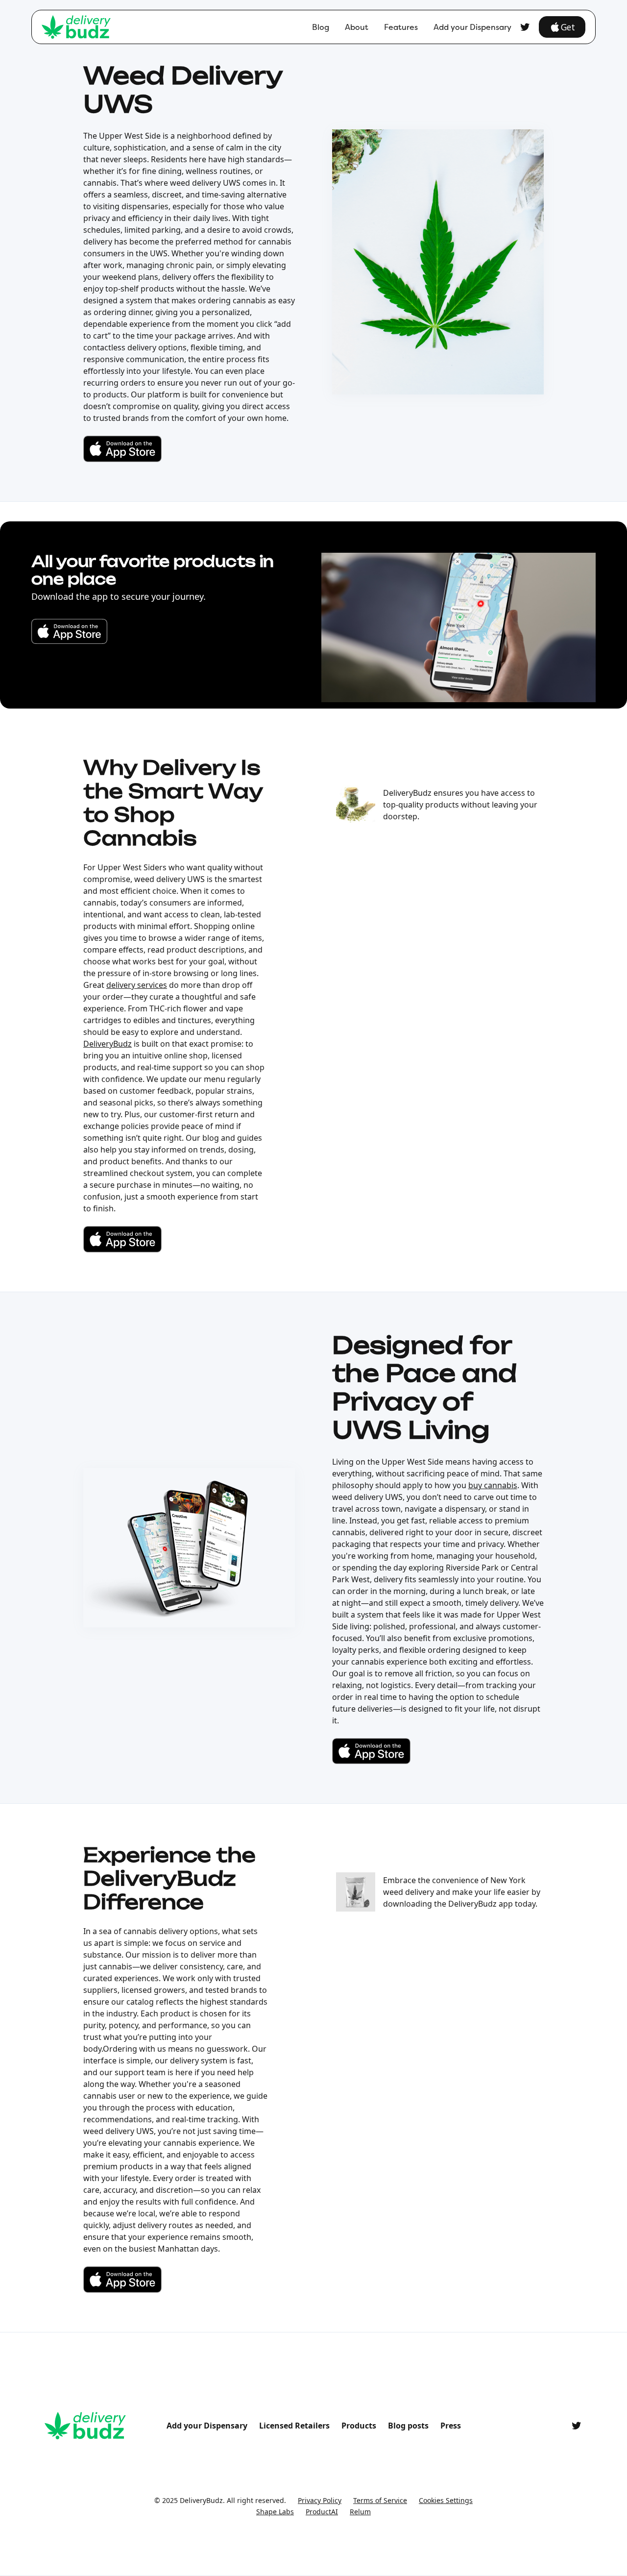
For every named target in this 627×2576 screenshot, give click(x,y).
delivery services (137, 985)
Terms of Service (380, 2500)
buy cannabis (493, 1485)
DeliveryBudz (108, 1044)
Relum (360, 2512)
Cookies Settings (446, 2500)
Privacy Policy (320, 2500)
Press (451, 2426)
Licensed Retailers (294, 2426)
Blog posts (408, 2426)
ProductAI (322, 2512)
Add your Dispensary (472, 27)
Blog (321, 27)
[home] (76, 27)
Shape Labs (275, 2512)
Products (359, 2426)
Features (401, 27)
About (357, 27)
